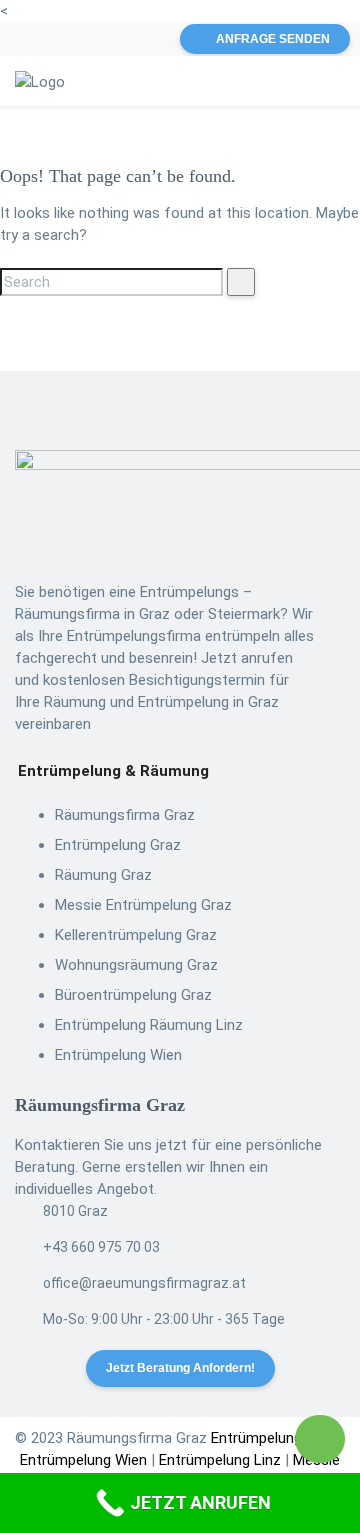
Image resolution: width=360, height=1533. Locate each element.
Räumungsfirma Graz (125, 815)
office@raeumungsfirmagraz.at (144, 1283)
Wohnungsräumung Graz (136, 965)
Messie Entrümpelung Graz (143, 905)
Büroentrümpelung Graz (133, 995)
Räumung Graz (103, 875)
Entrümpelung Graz (118, 845)
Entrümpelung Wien (118, 1055)
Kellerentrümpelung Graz (136, 935)
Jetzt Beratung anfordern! (180, 1368)
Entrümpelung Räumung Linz (149, 1025)
